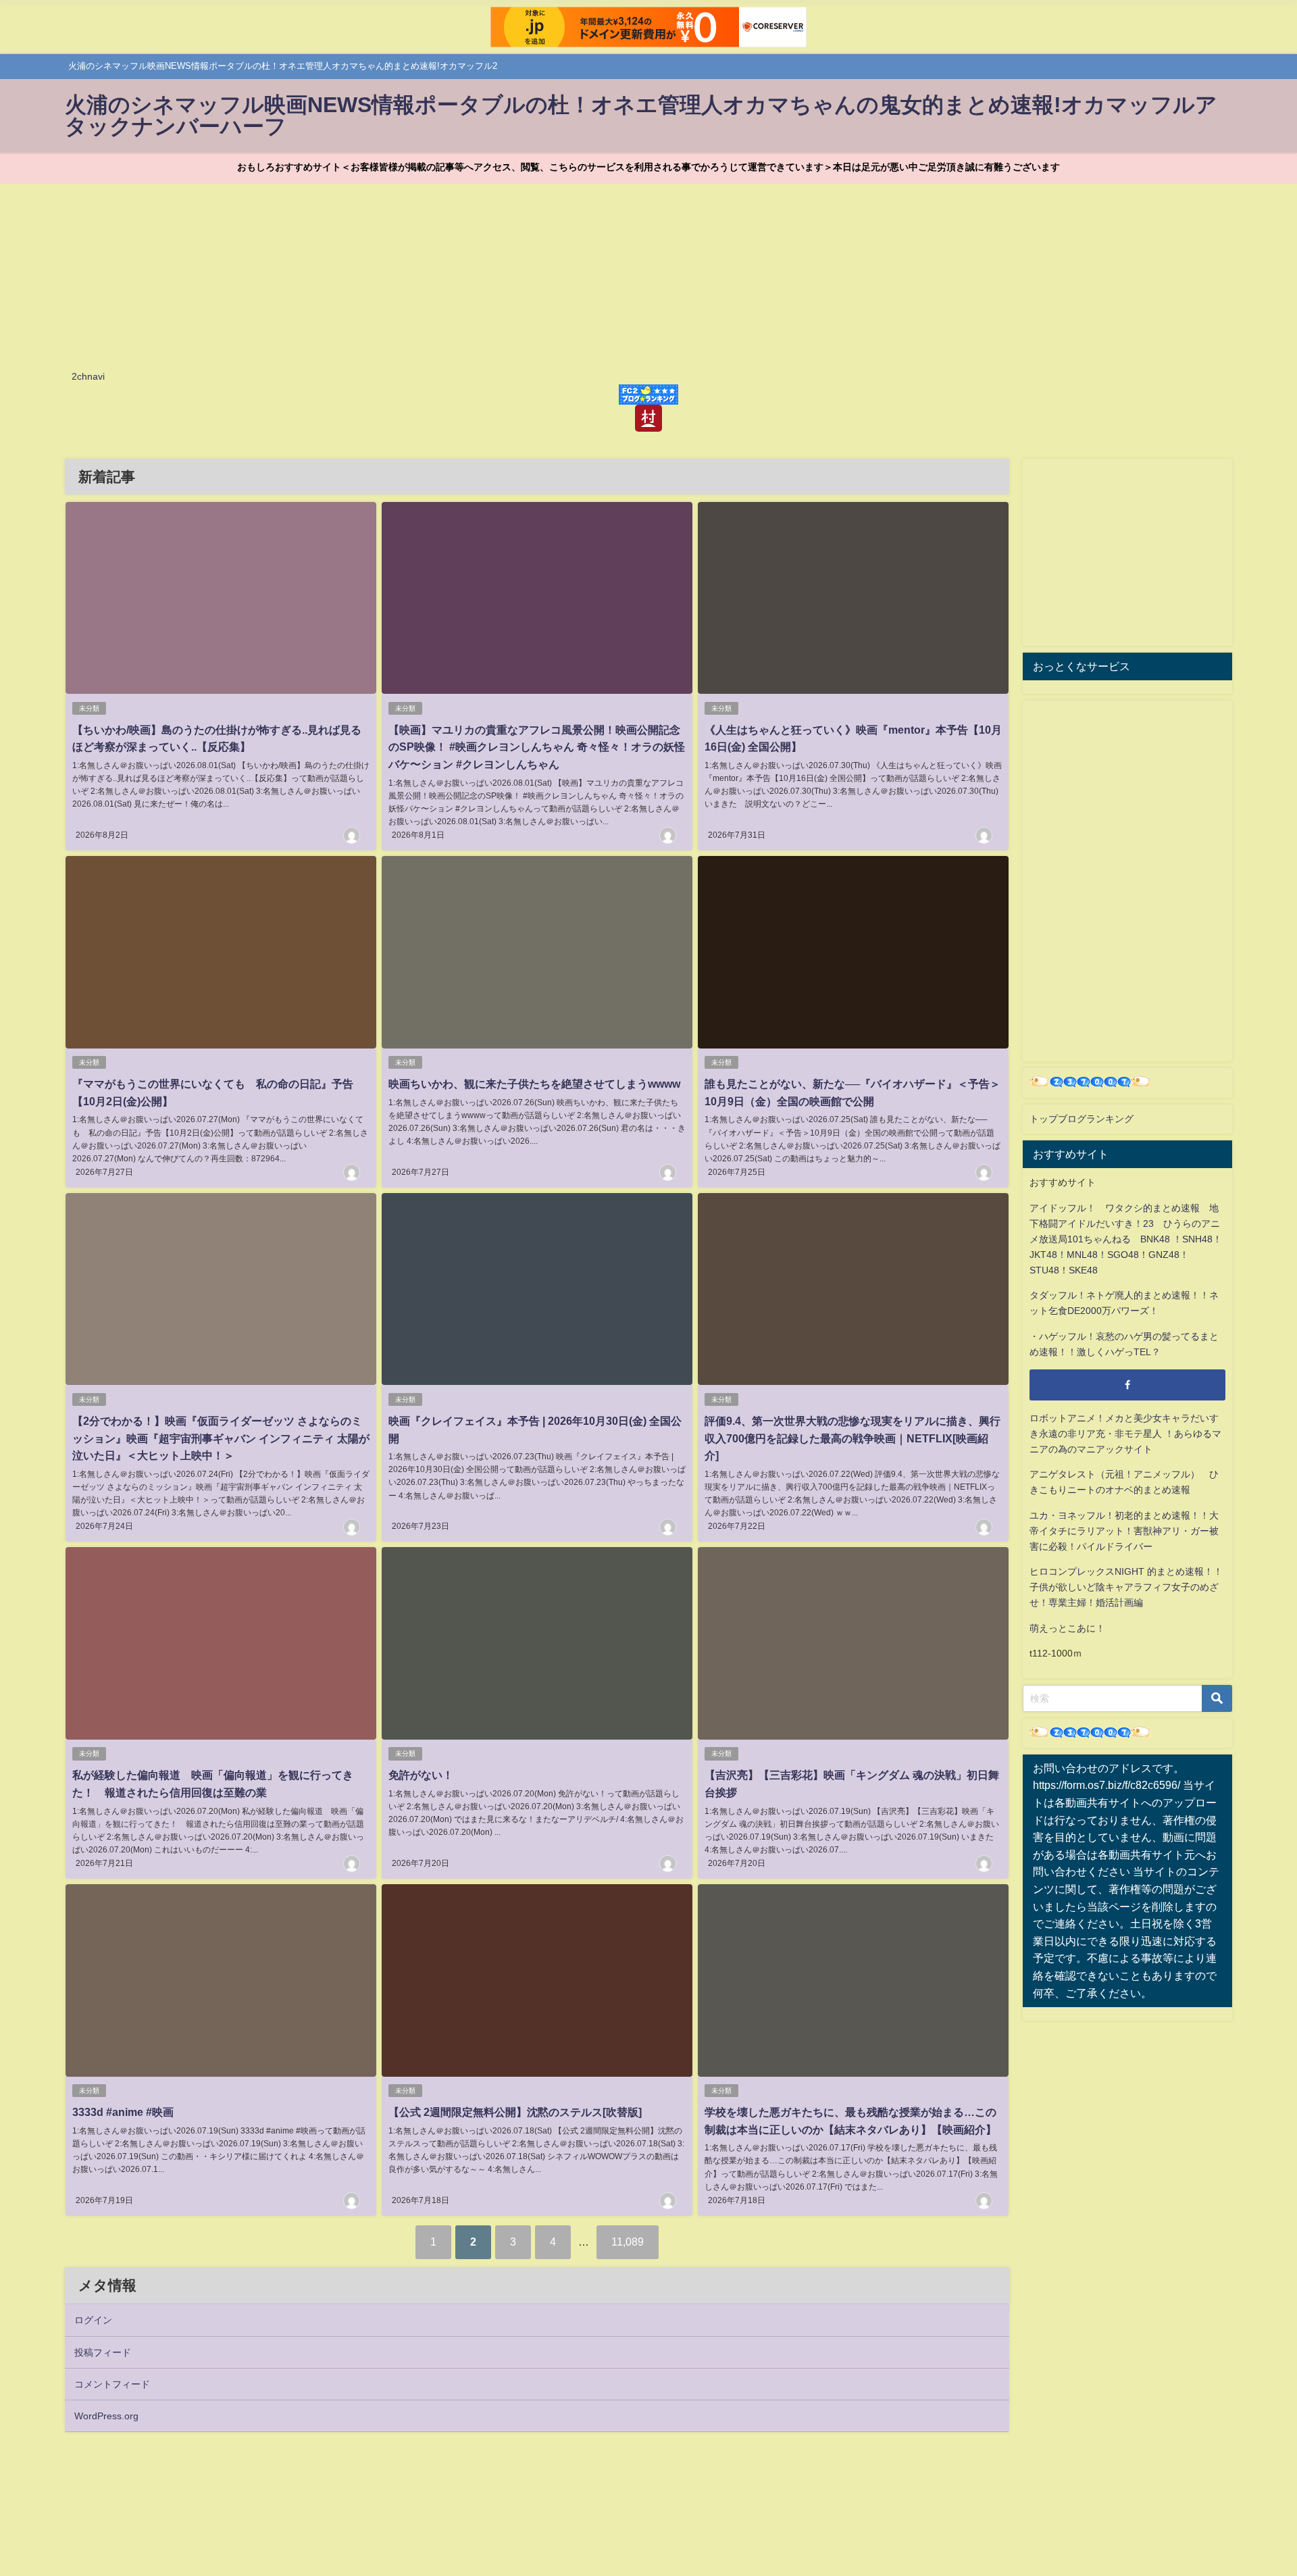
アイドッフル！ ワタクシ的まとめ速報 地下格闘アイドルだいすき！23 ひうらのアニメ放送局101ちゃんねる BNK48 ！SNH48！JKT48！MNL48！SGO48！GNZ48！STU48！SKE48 (1126, 1239)
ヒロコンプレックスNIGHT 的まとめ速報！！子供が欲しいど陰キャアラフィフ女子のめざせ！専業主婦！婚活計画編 (1126, 1587)
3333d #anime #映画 (123, 2112)
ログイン (93, 2320)
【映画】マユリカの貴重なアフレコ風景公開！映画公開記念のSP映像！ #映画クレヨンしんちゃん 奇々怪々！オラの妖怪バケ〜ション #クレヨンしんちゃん (537, 747)
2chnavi (88, 376)
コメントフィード (112, 2384)
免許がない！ (421, 1775)
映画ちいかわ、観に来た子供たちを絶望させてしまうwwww (534, 1084)
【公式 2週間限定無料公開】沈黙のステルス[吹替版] (515, 2112)
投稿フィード (103, 2352)
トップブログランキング (1082, 1119)
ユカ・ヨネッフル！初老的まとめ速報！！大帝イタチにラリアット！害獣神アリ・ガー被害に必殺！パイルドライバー (1124, 1531)
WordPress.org (106, 2416)
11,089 (628, 2242)
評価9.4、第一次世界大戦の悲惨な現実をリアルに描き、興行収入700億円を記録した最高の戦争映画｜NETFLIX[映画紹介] (853, 1438)
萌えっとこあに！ (1067, 1628)
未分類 (89, 708)
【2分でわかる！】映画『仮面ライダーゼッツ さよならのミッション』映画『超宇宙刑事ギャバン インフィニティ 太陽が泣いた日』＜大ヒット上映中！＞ (221, 1438)
